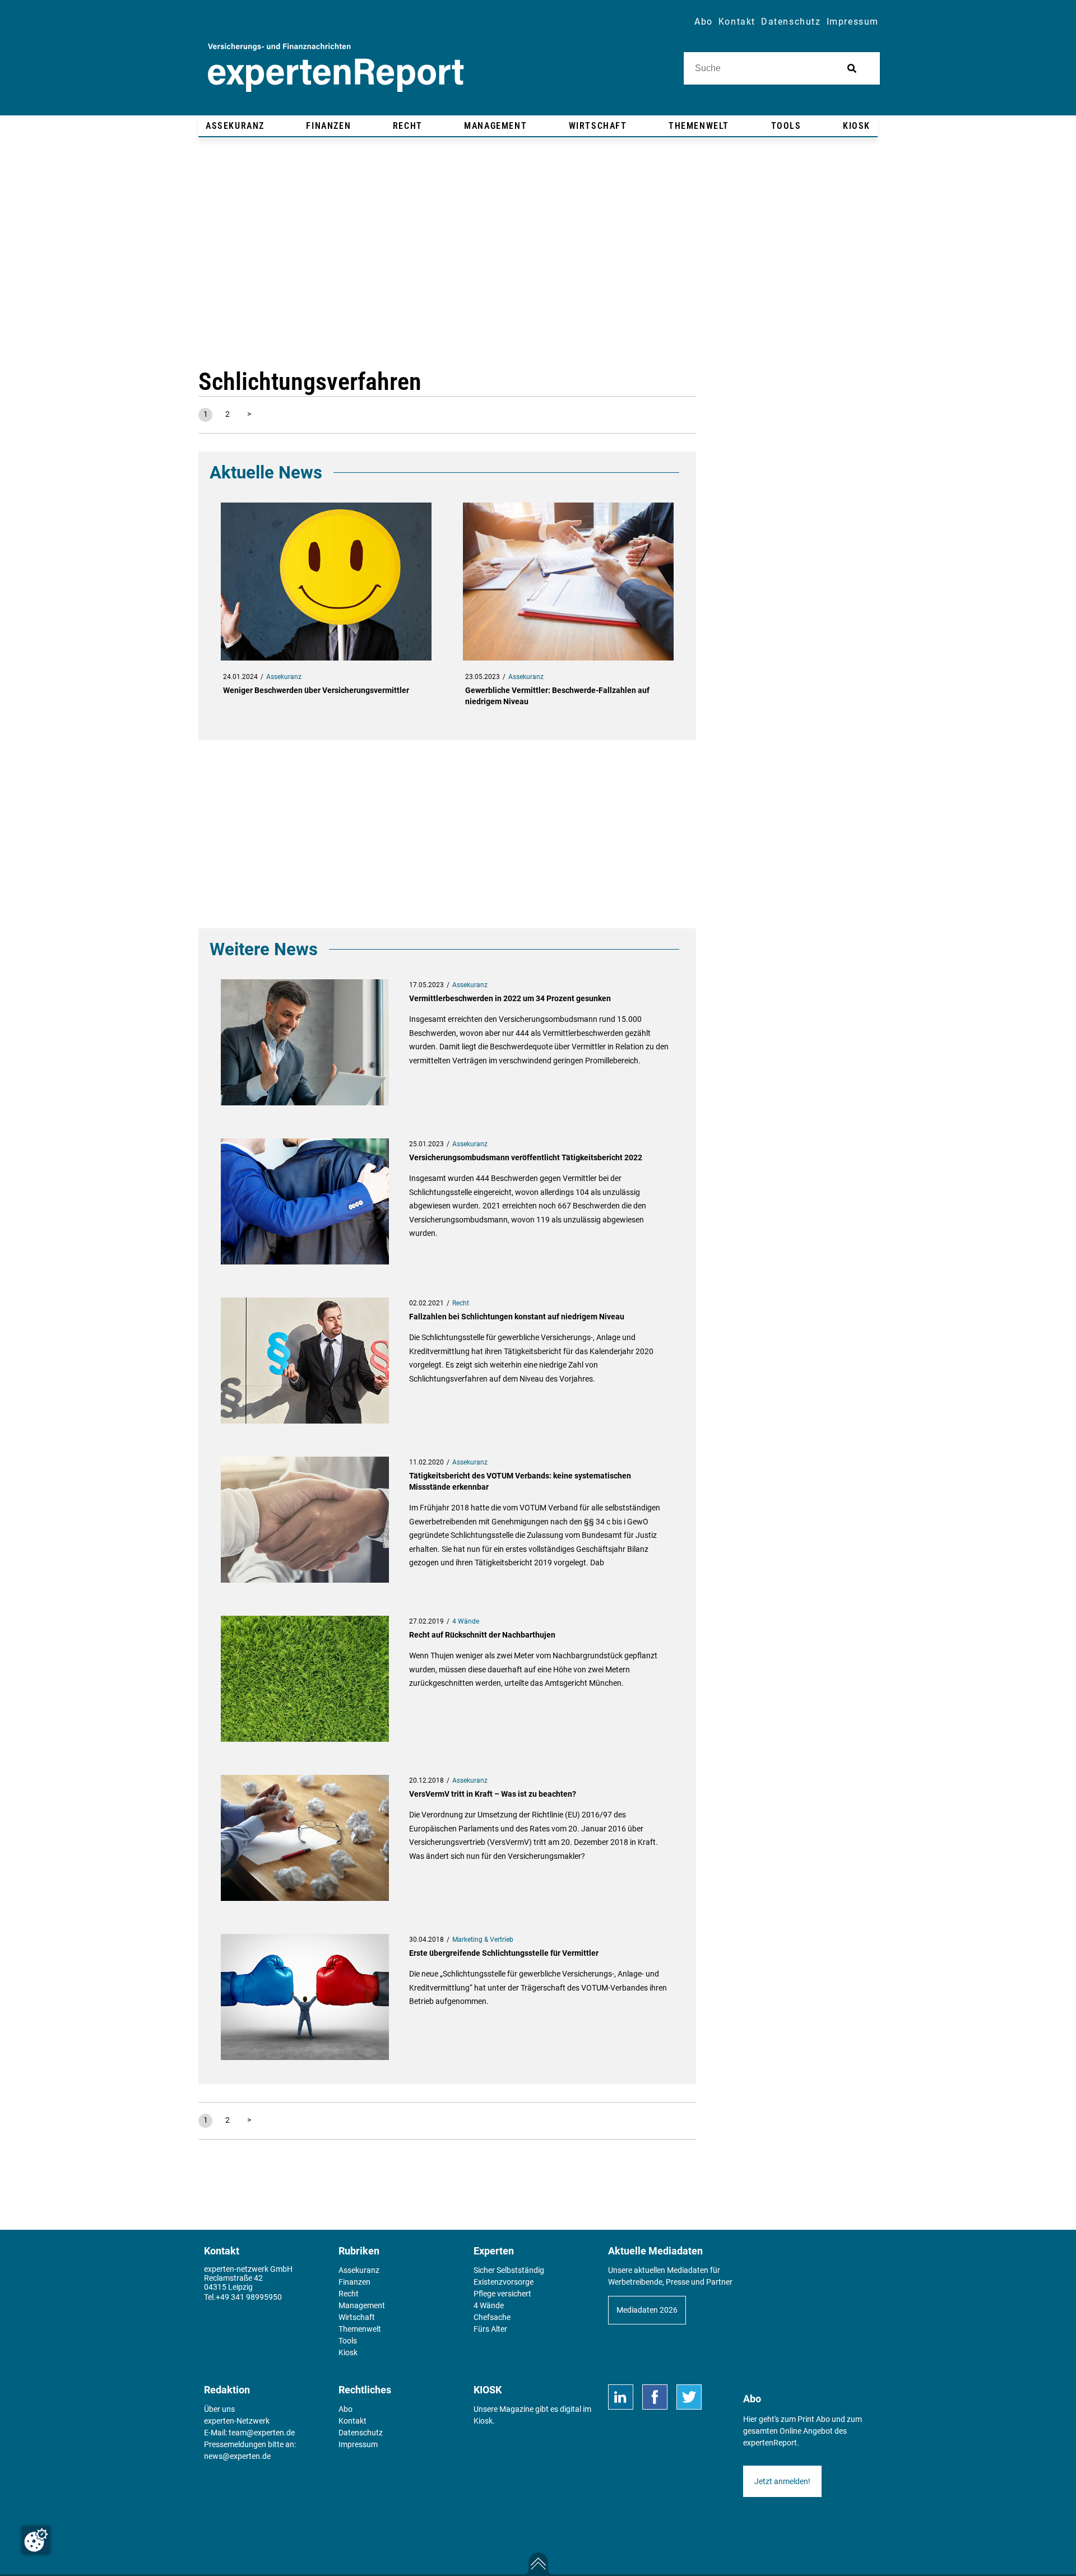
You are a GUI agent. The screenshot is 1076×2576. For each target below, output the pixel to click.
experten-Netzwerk (237, 2421)
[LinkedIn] (621, 2397)
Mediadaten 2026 (647, 2310)
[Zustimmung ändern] (36, 2540)
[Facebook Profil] (655, 2397)
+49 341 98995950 (249, 2297)
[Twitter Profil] (689, 2397)
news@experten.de (237, 2456)
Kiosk (483, 2421)
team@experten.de (262, 2433)
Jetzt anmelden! (782, 2481)
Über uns (219, 2409)
